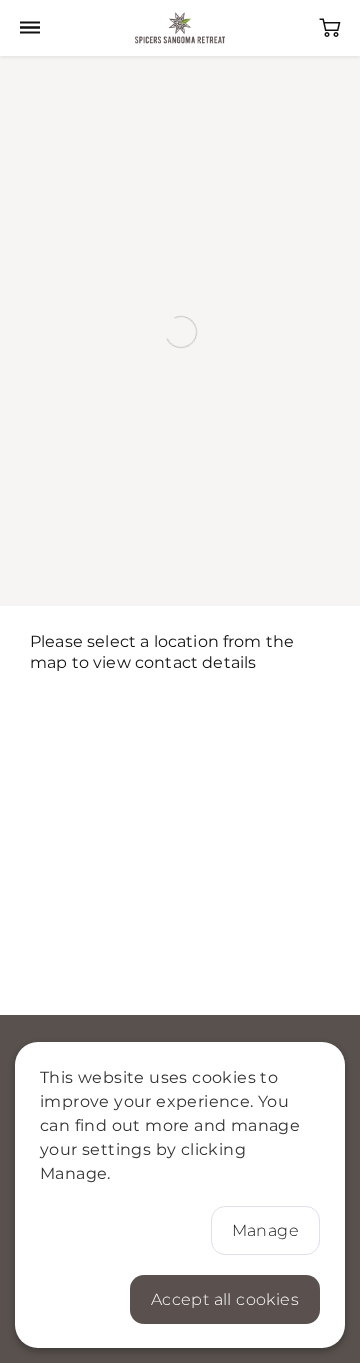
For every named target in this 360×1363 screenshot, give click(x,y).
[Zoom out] (24, 109)
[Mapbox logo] (33, 595)
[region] (180, 331)
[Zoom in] (24, 80)
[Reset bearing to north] (24, 138)
